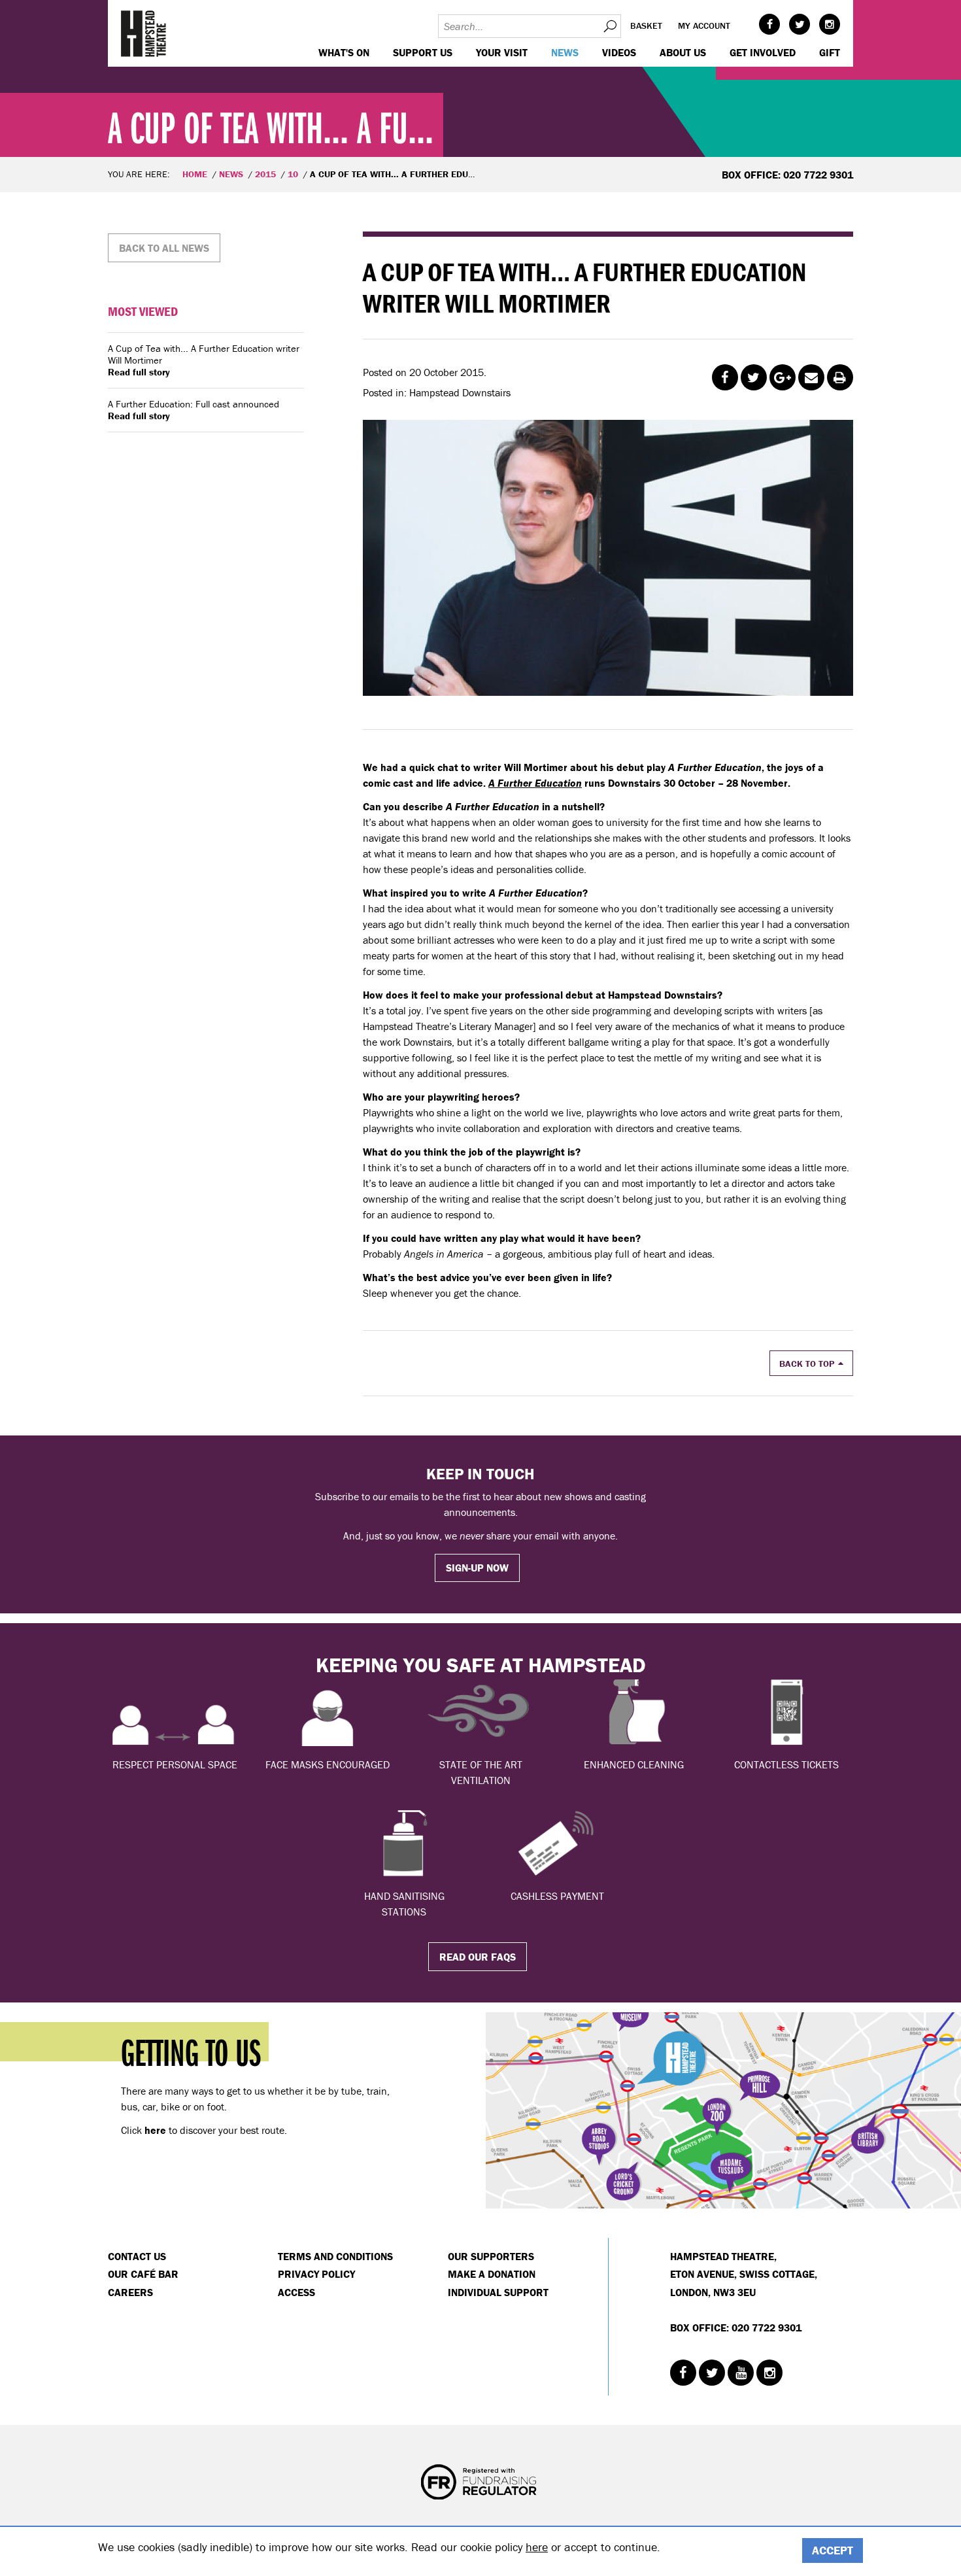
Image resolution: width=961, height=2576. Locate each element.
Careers (130, 2292)
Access (296, 2292)
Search (609, 26)
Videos (619, 52)
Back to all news (164, 248)
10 (293, 174)
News (565, 52)
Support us (423, 52)
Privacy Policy (316, 2274)
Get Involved (763, 52)
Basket (646, 26)
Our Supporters (491, 2256)
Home (195, 174)
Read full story (139, 372)
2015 (265, 174)
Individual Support (498, 2292)
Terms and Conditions (335, 2256)
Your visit (502, 52)
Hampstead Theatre (144, 33)
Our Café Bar (143, 2274)
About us (683, 52)
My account (704, 26)
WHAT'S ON (344, 52)
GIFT (830, 52)
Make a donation (492, 2274)
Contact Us (137, 2256)
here (537, 2547)
